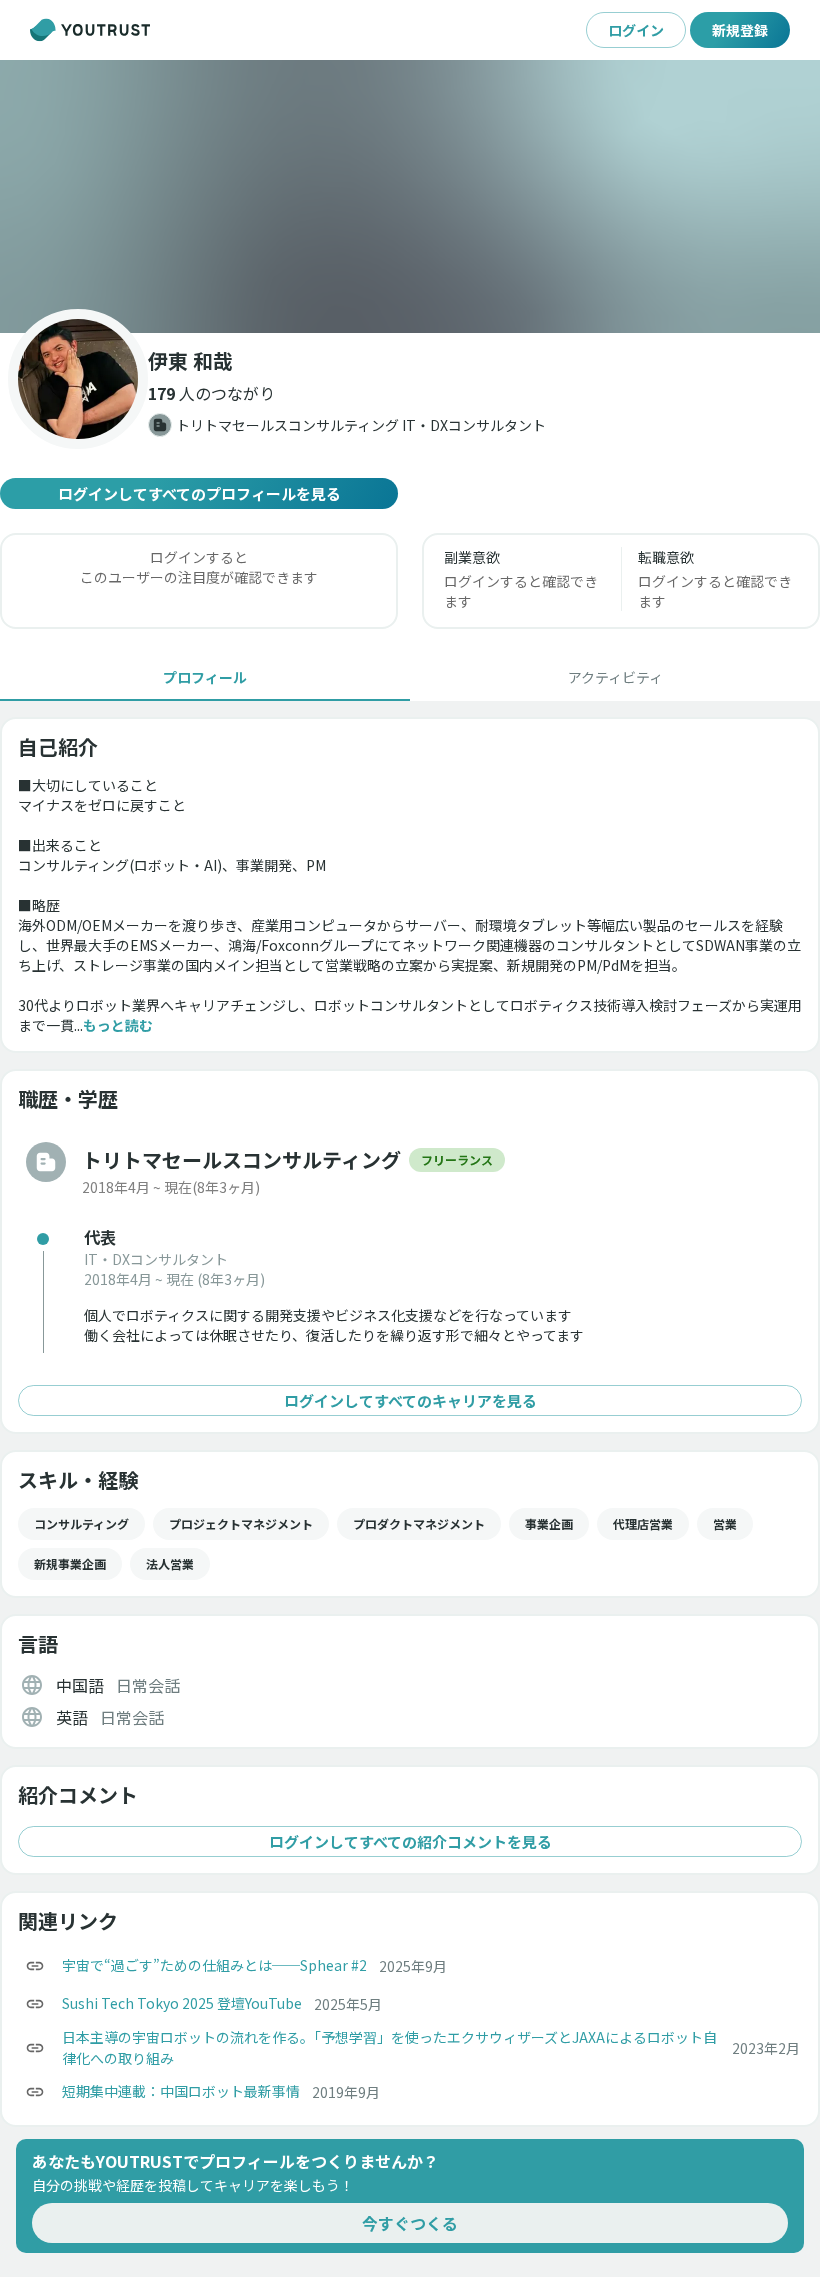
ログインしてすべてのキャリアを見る (410, 1400)
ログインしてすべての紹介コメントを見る (410, 1841)
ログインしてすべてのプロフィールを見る (199, 493)
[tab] (205, 677)
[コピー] (35, 1966)
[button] (410, 196)
